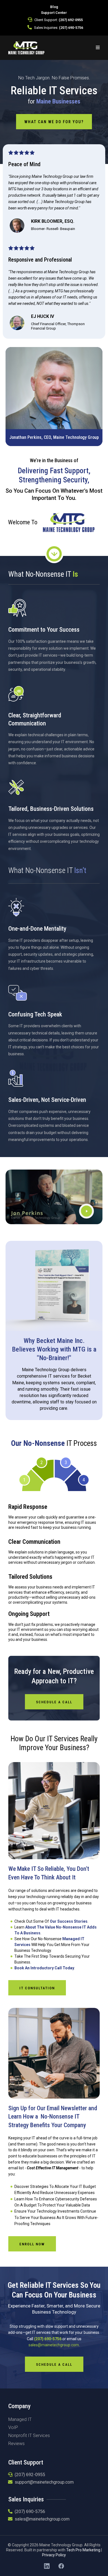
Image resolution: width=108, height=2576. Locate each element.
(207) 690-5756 (71, 28)
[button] (98, 48)
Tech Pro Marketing (83, 2550)
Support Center (54, 13)
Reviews (16, 2444)
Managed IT (20, 2419)
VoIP (13, 2427)
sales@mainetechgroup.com (54, 2345)
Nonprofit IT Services (29, 2435)
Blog (54, 7)
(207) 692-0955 (71, 20)
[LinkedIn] (47, 2566)
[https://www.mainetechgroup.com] (26, 47)
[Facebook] (61, 2566)
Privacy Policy (54, 2555)
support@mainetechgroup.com (44, 2482)
